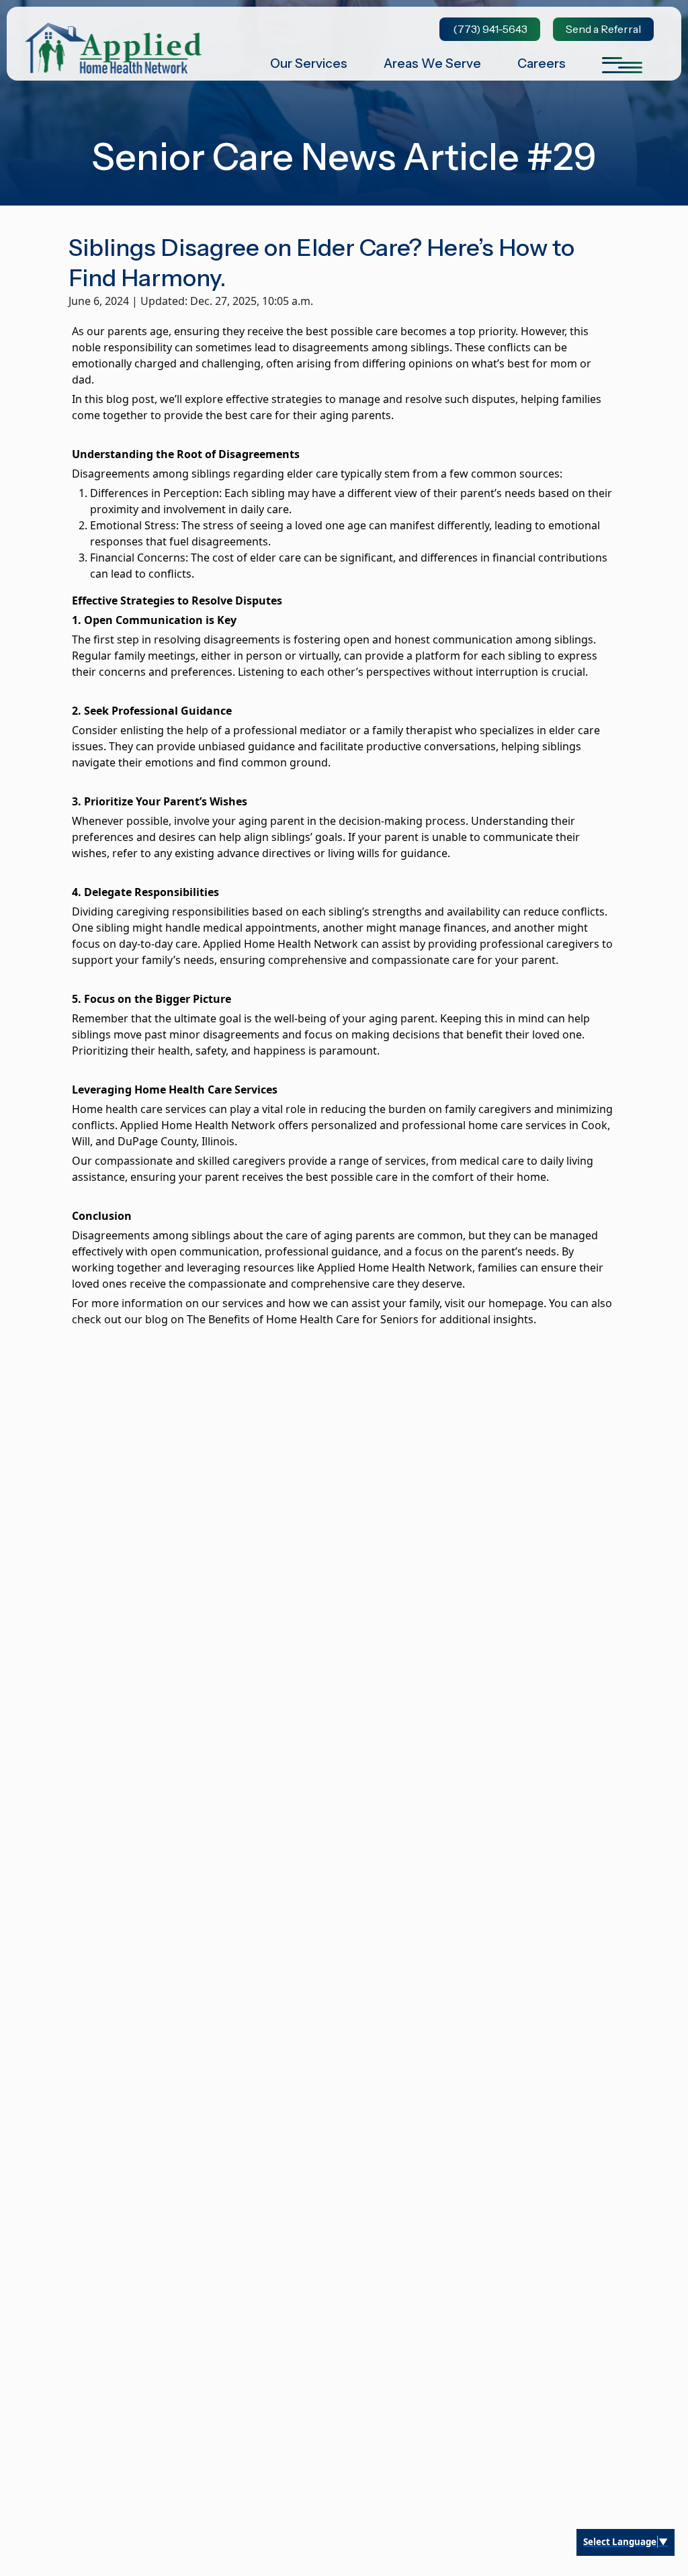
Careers (542, 63)
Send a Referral (603, 29)
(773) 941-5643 (490, 29)
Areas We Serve (432, 63)
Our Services (309, 63)
